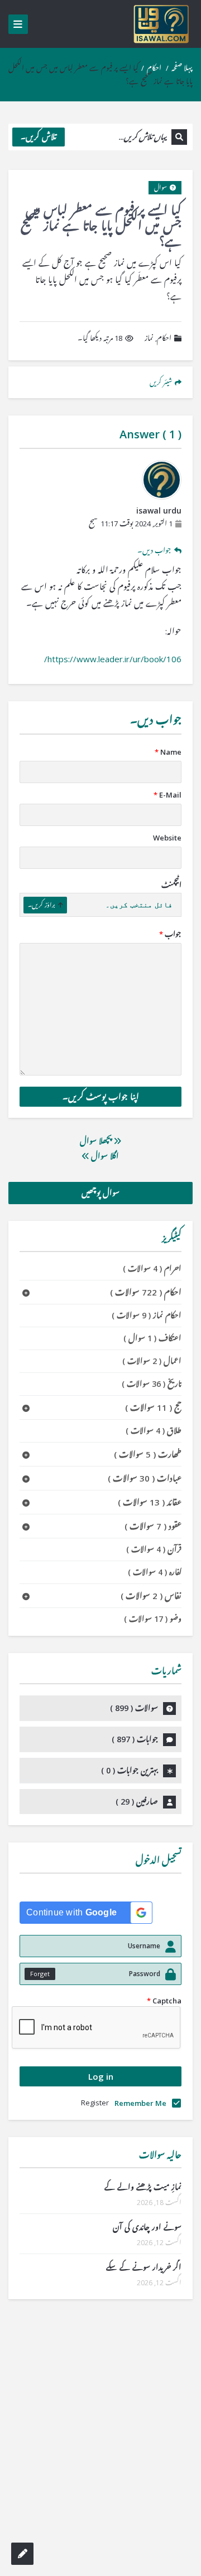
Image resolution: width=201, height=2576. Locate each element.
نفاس (151, 1596)
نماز (149, 338)
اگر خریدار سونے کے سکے (144, 2267)
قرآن (154, 1549)
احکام (154, 68)
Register (95, 2103)
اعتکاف (152, 1338)
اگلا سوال (104, 1156)
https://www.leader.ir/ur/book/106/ (113, 659)
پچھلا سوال (97, 1141)
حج (153, 1407)
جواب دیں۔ (154, 550)
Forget (40, 1974)
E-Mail (167, 795)
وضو (153, 1619)
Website (167, 838)
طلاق (154, 1431)
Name (168, 752)
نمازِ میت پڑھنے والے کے (143, 2187)
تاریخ (152, 1384)
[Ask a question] (22, 2554)
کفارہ (155, 1572)
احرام (152, 1269)
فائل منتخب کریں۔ (139, 905)
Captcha (164, 2001)
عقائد (150, 1502)
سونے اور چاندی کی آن (147, 2227)
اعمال (152, 1361)
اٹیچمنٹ (171, 885)
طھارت (148, 1454)
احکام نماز (147, 1315)
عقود (153, 1526)
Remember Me (140, 2103)
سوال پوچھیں (100, 1193)
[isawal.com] (162, 24)
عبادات (145, 1478)
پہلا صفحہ (182, 68)
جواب (170, 934)
